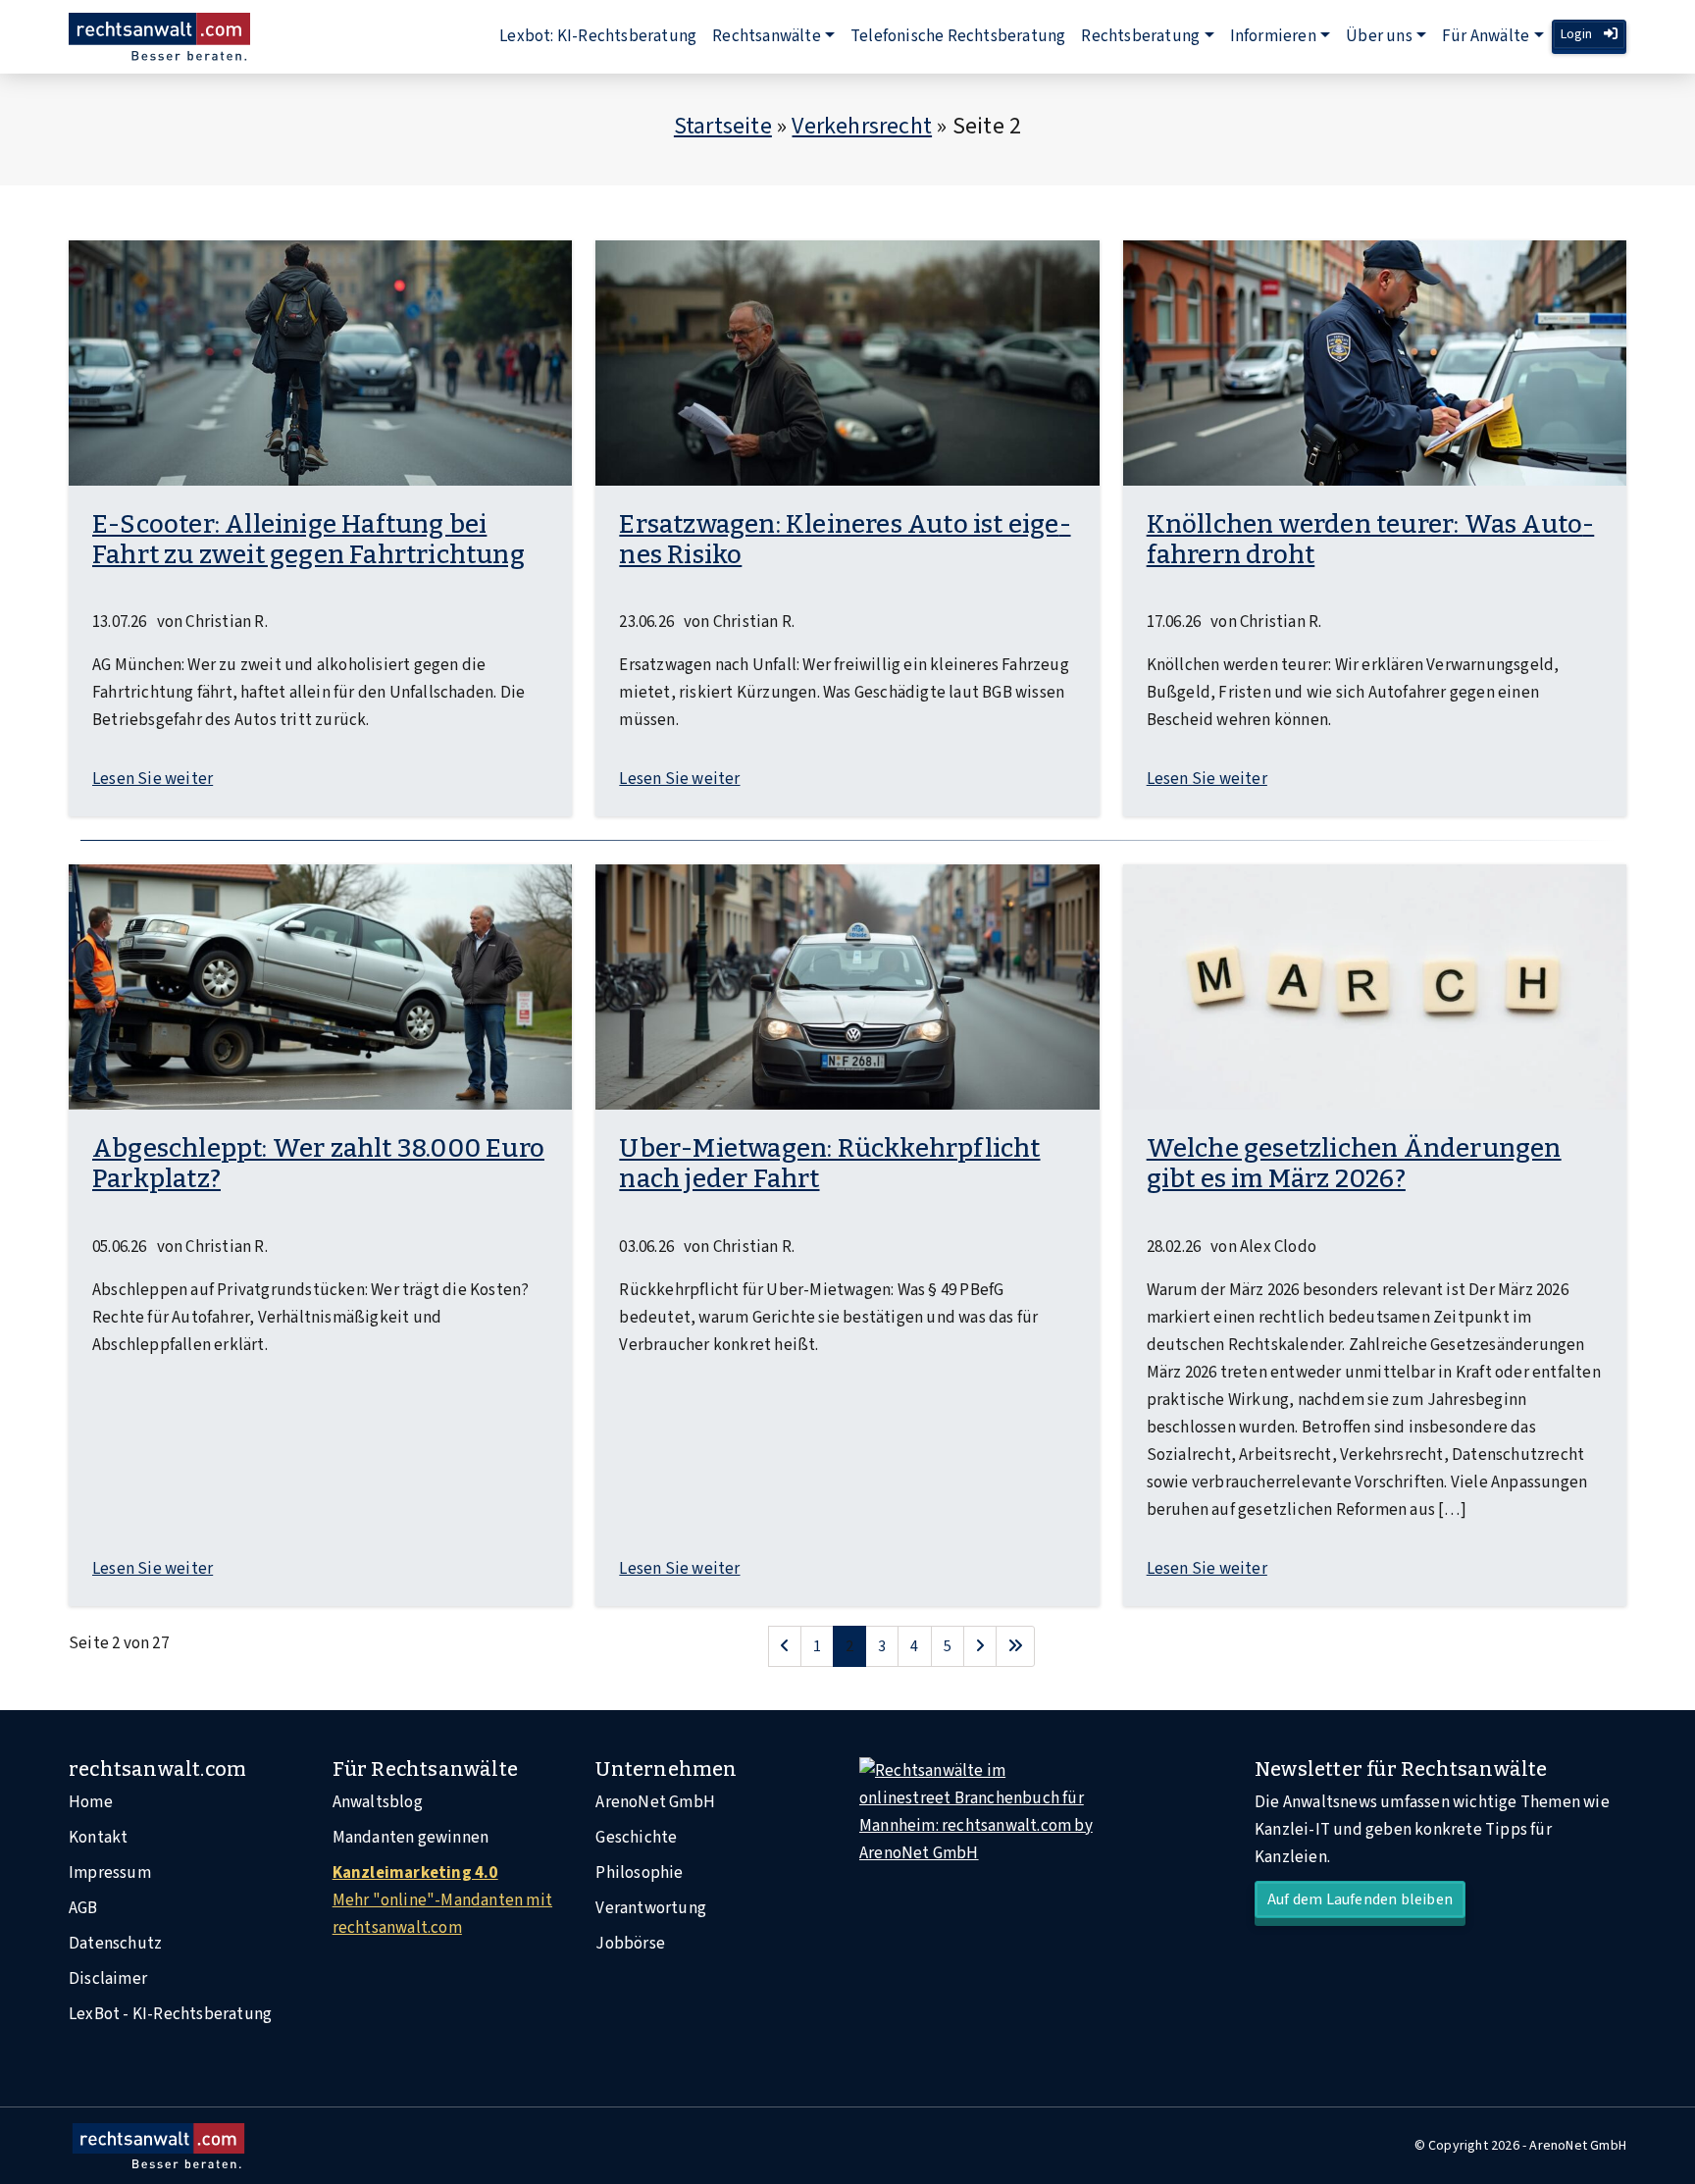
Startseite (723, 126)
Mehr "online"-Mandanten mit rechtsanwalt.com (442, 1900)
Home (91, 1802)
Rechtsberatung (1140, 36)
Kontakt (98, 1838)
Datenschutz (115, 1944)
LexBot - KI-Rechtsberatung (170, 2014)
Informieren (1273, 36)
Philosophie (639, 1873)
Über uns (1379, 36)
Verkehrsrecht (862, 126)
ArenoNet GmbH (655, 1802)
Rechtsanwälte (767, 36)
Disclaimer (108, 1979)
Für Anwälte (1486, 36)
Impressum (110, 1873)
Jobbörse (630, 1944)
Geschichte (636, 1838)
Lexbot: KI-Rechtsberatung (598, 36)
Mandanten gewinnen (411, 1838)
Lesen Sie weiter (153, 779)
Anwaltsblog (378, 1802)
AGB (83, 1908)
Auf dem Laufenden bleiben (1360, 1899)
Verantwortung (651, 1908)
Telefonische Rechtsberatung (958, 36)
